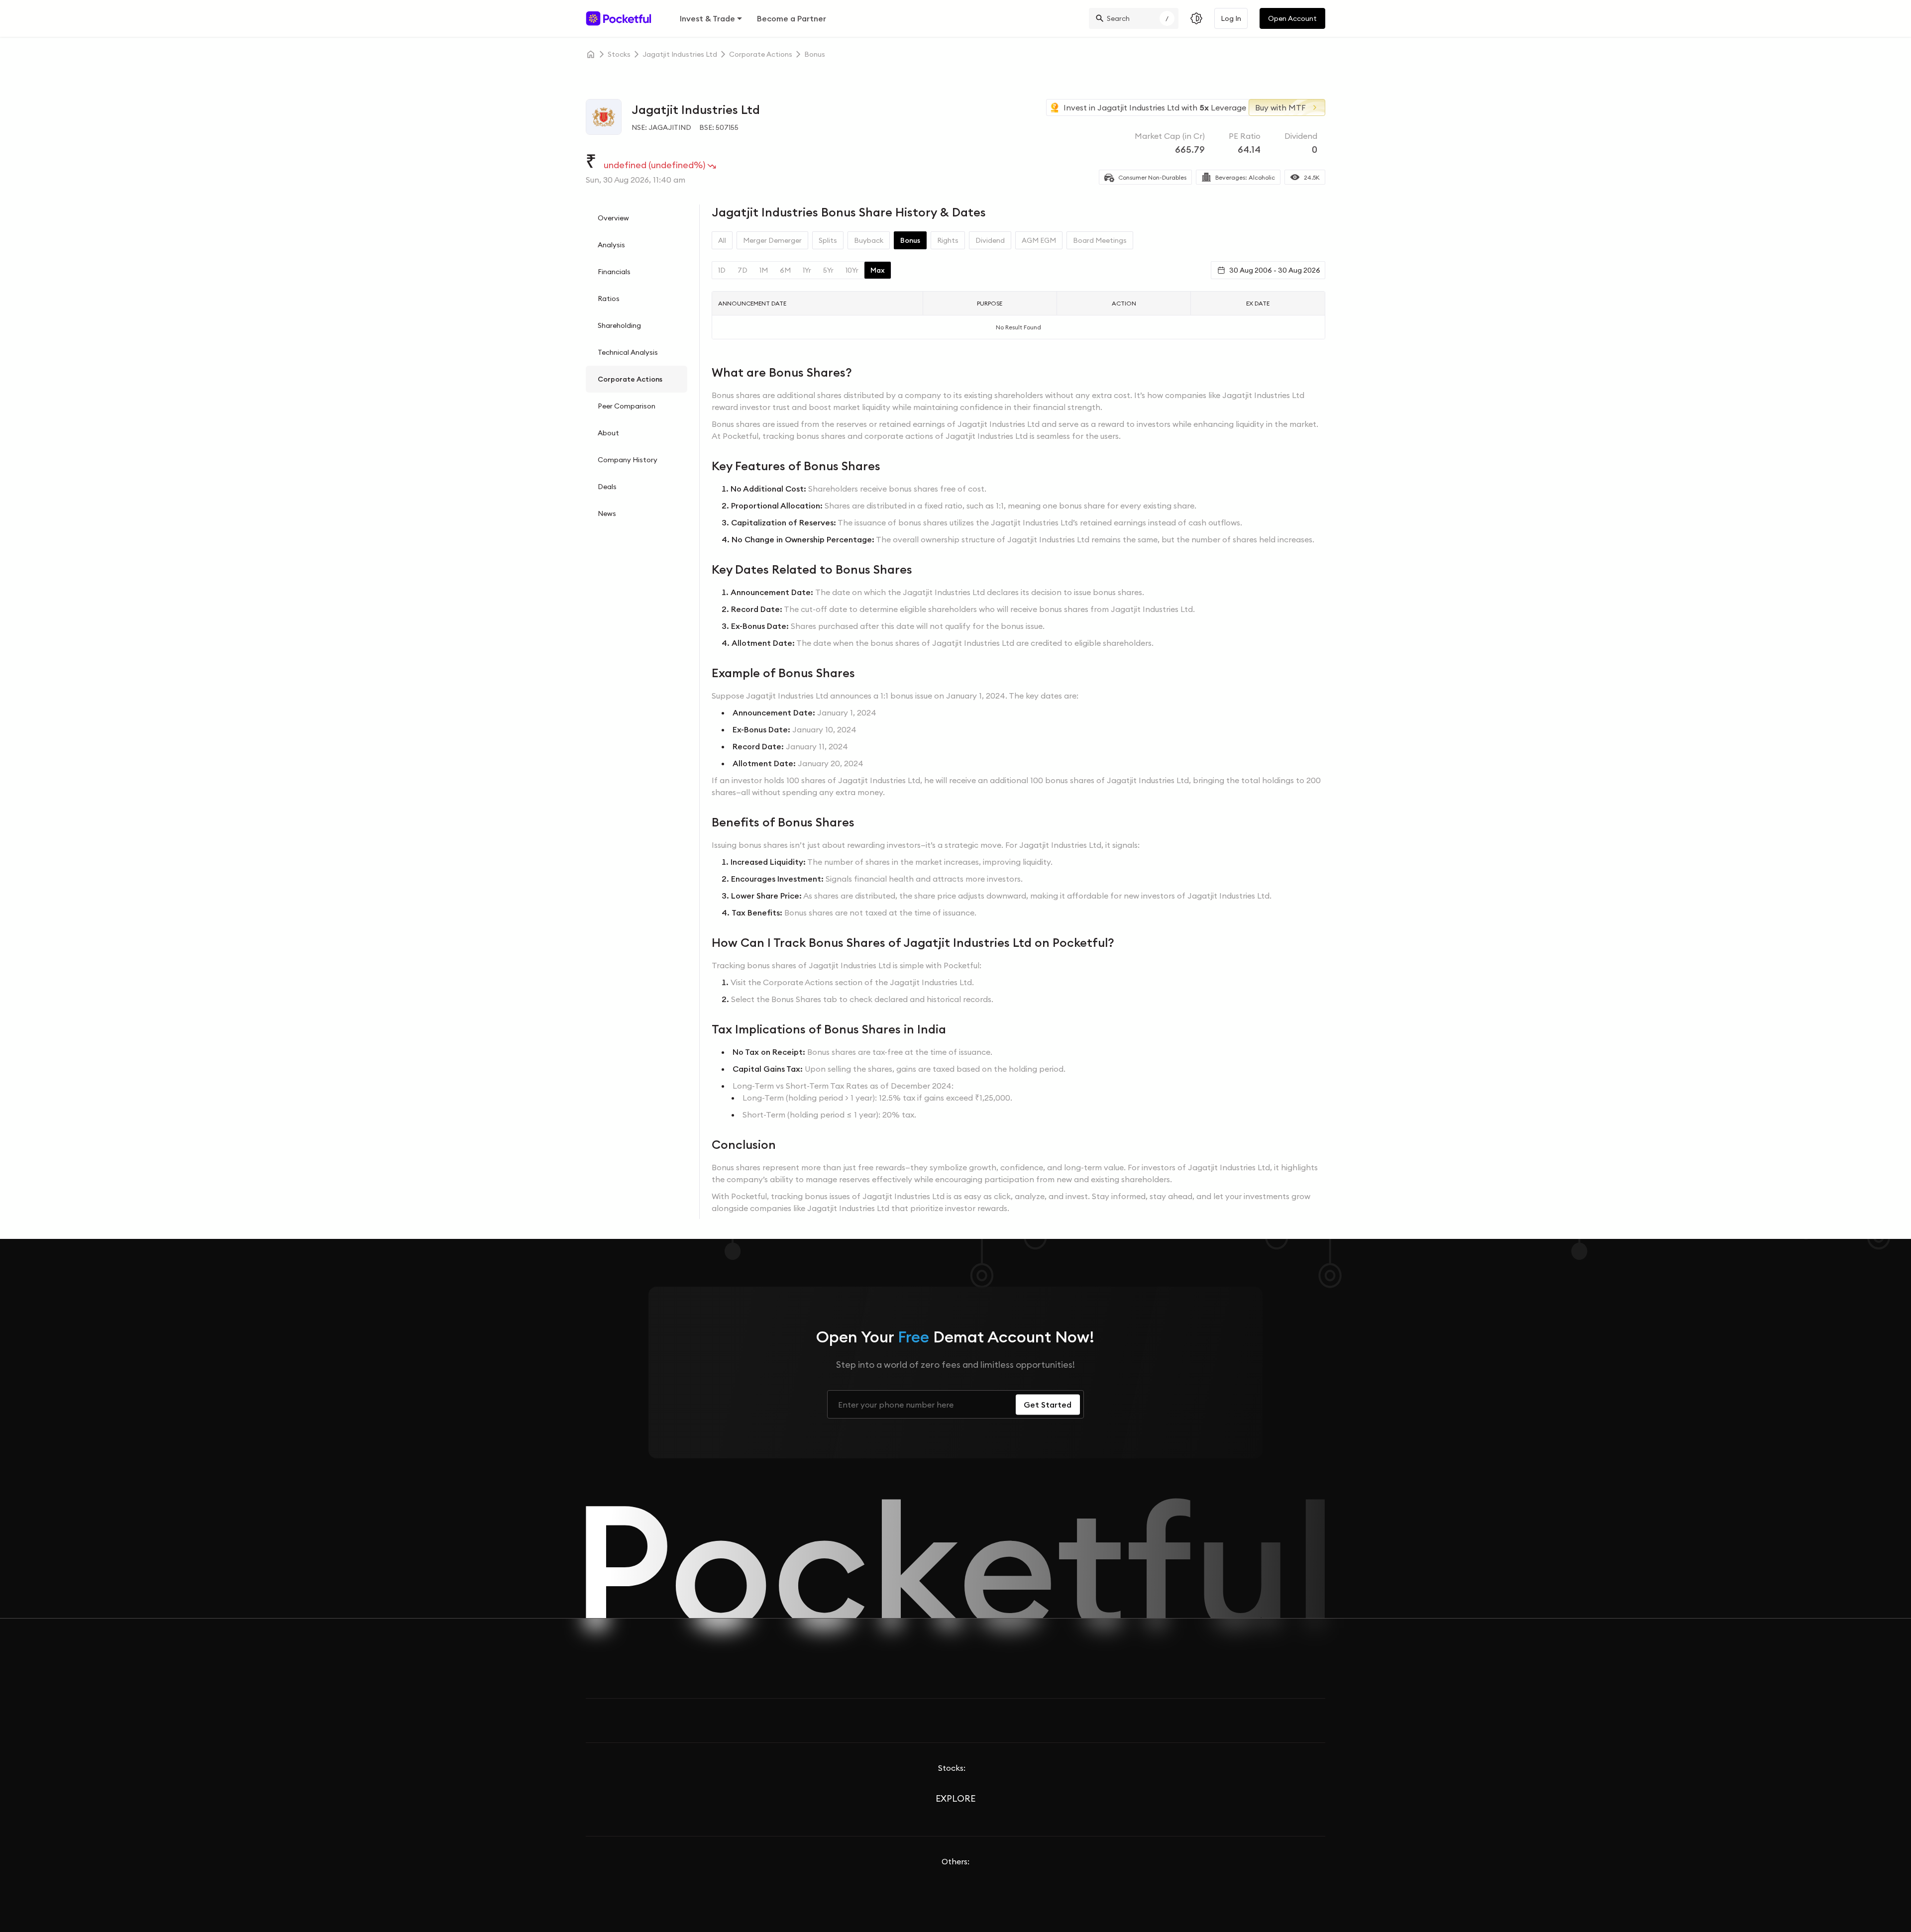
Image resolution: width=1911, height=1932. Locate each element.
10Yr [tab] (852, 270)
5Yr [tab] (828, 270)
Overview (613, 218)
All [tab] (722, 240)
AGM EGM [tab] (1039, 240)
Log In (1231, 18)
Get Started (1048, 1405)
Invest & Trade (707, 18)
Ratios (609, 299)
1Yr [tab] (807, 270)
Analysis (611, 245)
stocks (619, 54)
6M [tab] (785, 270)
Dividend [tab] (990, 240)
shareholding (619, 325)
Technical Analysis (628, 352)
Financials (614, 272)
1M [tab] (764, 270)
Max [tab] (878, 270)
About (608, 433)
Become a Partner (792, 18)
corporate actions (761, 54)
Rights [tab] (948, 240)
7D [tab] (743, 270)
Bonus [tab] (910, 240)
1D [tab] (722, 270)
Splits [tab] (828, 240)
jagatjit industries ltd (680, 54)
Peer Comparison (627, 406)
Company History (628, 460)
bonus (815, 54)
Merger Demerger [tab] (772, 240)
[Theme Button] (1196, 18)
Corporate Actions (630, 379)
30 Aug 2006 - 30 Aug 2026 (1275, 270)
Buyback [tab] (869, 240)
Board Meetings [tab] (1100, 240)
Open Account (1292, 18)
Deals (607, 487)
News (607, 513)
